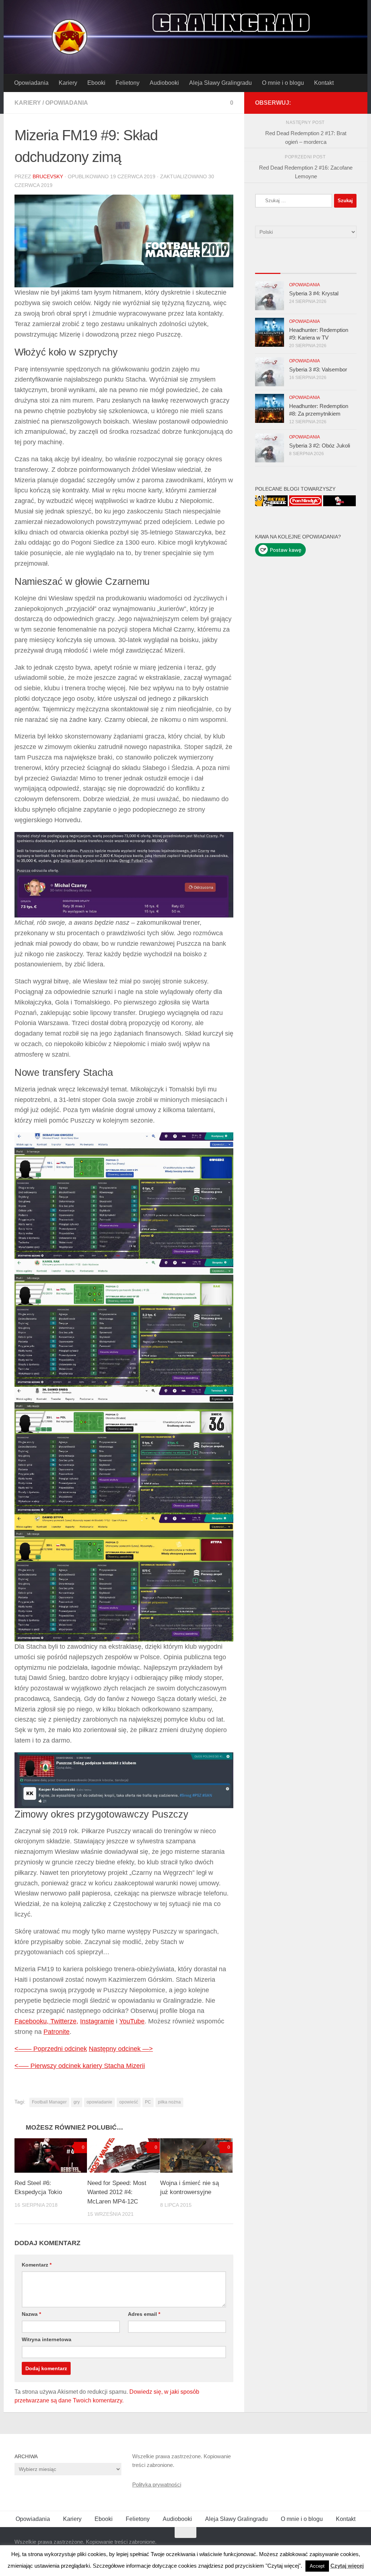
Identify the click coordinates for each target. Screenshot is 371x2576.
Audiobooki (164, 83)
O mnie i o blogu (283, 83)
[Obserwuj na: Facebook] (306, 103)
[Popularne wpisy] (293, 266)
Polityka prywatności (157, 2485)
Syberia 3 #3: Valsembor (318, 369)
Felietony (128, 83)
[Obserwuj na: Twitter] (317, 103)
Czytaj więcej (347, 2566)
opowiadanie (99, 2102)
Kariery (68, 83)
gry (77, 2102)
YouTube (132, 2021)
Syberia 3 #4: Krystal (314, 293)
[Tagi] (344, 266)
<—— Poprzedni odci (45, 2049)
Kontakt (324, 83)
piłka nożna (169, 2102)
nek (82, 2049)
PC (148, 2102)
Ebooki (96, 83)
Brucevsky (48, 176)
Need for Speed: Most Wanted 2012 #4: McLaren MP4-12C (117, 2192)
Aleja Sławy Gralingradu (220, 83)
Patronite (57, 2032)
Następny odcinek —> (121, 2049)
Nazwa (31, 2314)
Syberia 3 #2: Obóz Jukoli (320, 446)
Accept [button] (317, 2566)
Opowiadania (31, 83)
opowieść (129, 2102)
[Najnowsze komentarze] (318, 266)
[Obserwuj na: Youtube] (329, 103)
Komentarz (37, 2265)
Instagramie (97, 2021)
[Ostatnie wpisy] (268, 266)
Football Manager (49, 2102)
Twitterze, (64, 2021)
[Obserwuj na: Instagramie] (352, 103)
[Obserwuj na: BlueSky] (341, 103)
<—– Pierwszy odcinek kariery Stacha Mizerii (80, 2066)
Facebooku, (32, 2021)
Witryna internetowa (47, 2339)
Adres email (144, 2314)
